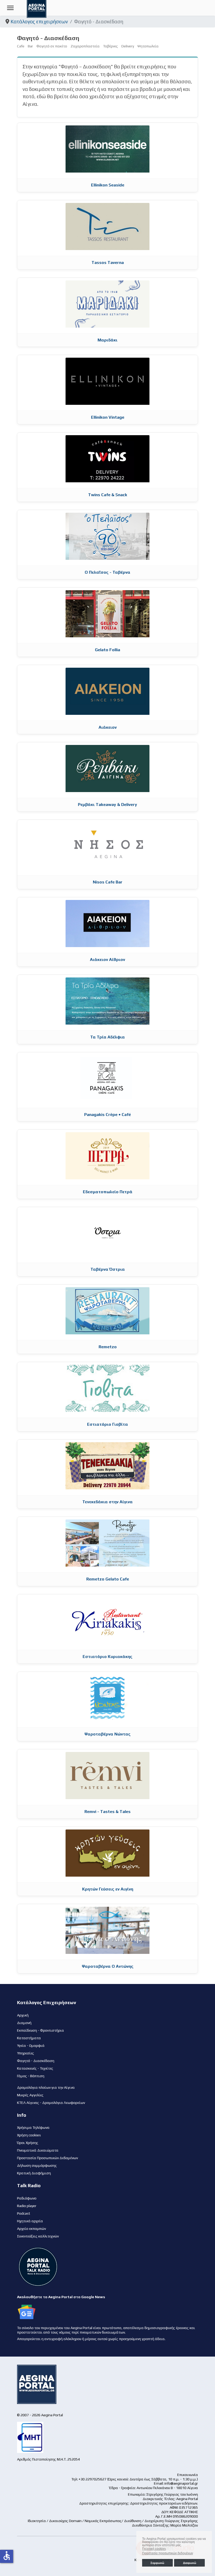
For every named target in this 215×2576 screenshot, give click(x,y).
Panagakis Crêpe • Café (107, 1115)
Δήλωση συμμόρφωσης (37, 2165)
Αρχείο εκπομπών (31, 2229)
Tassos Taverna (108, 262)
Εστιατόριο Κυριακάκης (107, 1657)
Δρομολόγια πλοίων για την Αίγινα (46, 2087)
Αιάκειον (108, 727)
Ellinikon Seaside (108, 185)
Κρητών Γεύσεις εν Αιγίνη (108, 1889)
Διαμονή (24, 2023)
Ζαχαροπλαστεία (85, 46)
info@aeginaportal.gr (181, 2483)
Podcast (24, 2213)
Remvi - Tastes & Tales (107, 1812)
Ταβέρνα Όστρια (108, 1269)
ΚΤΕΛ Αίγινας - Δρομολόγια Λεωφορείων (51, 2103)
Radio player (27, 2206)
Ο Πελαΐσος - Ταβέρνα (107, 572)
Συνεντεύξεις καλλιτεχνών (38, 2236)
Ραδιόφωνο (27, 2198)
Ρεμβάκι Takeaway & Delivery (107, 805)
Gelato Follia (107, 650)
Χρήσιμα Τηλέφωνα (33, 2127)
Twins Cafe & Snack (108, 495)
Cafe (21, 46)
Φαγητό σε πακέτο (52, 46)
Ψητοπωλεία (148, 46)
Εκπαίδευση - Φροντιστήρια (41, 2030)
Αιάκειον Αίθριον (107, 960)
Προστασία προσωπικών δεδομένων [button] (168, 2553)
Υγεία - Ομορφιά (31, 2046)
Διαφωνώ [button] (190, 2563)
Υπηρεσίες (26, 2053)
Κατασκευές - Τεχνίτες (35, 2068)
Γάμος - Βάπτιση (31, 2076)
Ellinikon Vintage (108, 417)
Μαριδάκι (107, 340)
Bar (30, 46)
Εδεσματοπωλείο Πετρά (108, 1192)
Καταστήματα (29, 2038)
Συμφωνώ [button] (157, 2563)
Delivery (128, 46)
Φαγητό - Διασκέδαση (36, 2061)
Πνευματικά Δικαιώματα (38, 2150)
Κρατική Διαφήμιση (34, 2173)
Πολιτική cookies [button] (154, 2549)
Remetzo (108, 1347)
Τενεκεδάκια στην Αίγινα (107, 1502)
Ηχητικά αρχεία (30, 2221)
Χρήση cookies (29, 2135)
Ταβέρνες (111, 46)
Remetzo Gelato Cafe (108, 1579)
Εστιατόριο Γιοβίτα (107, 1424)
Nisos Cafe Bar (108, 882)
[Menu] (10, 8)
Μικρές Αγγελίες (30, 2095)
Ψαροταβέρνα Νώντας (107, 1734)
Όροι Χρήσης (28, 2143)
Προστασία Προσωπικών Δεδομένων (47, 2158)
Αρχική (23, 2015)
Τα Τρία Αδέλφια (107, 1037)
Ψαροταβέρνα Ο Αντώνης (108, 1966)
